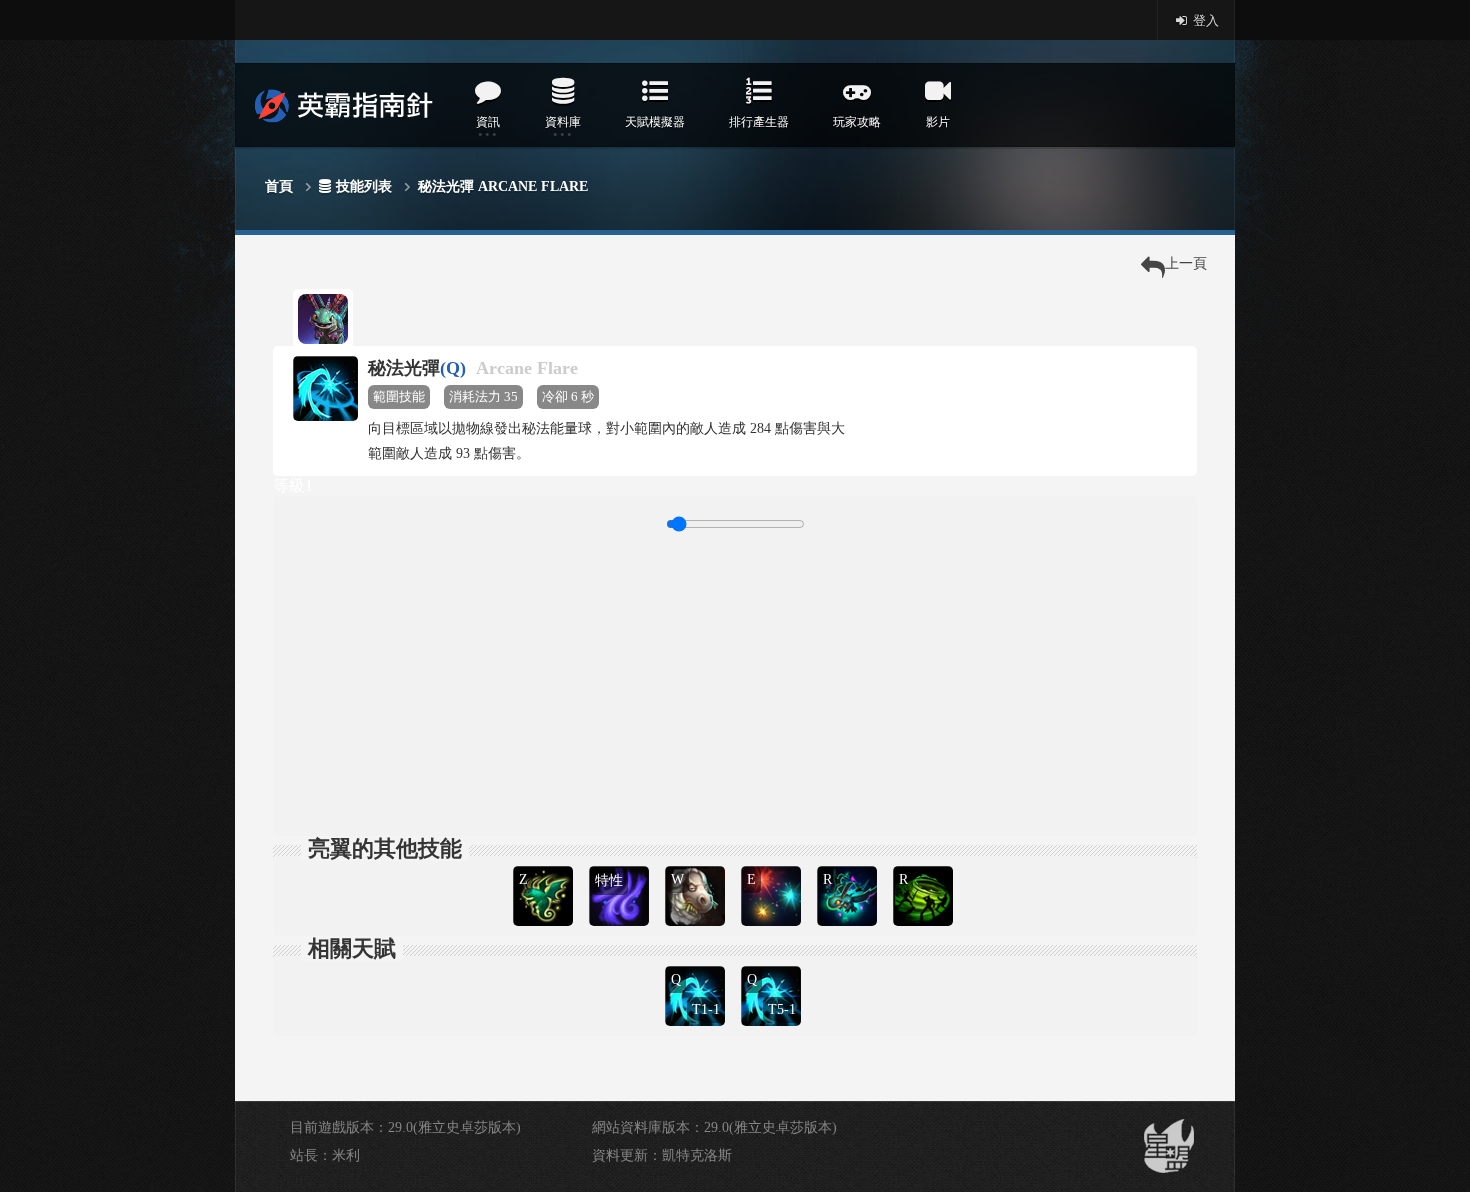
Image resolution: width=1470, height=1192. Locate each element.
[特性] (621, 863)
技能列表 (364, 186)
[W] (697, 863)
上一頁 (1186, 263)
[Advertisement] (735, 681)
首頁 (279, 186)
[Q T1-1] (697, 963)
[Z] (545, 863)
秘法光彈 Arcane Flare (503, 186)
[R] (849, 863)
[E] (773, 863)
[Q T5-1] (773, 963)
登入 (1204, 20)
